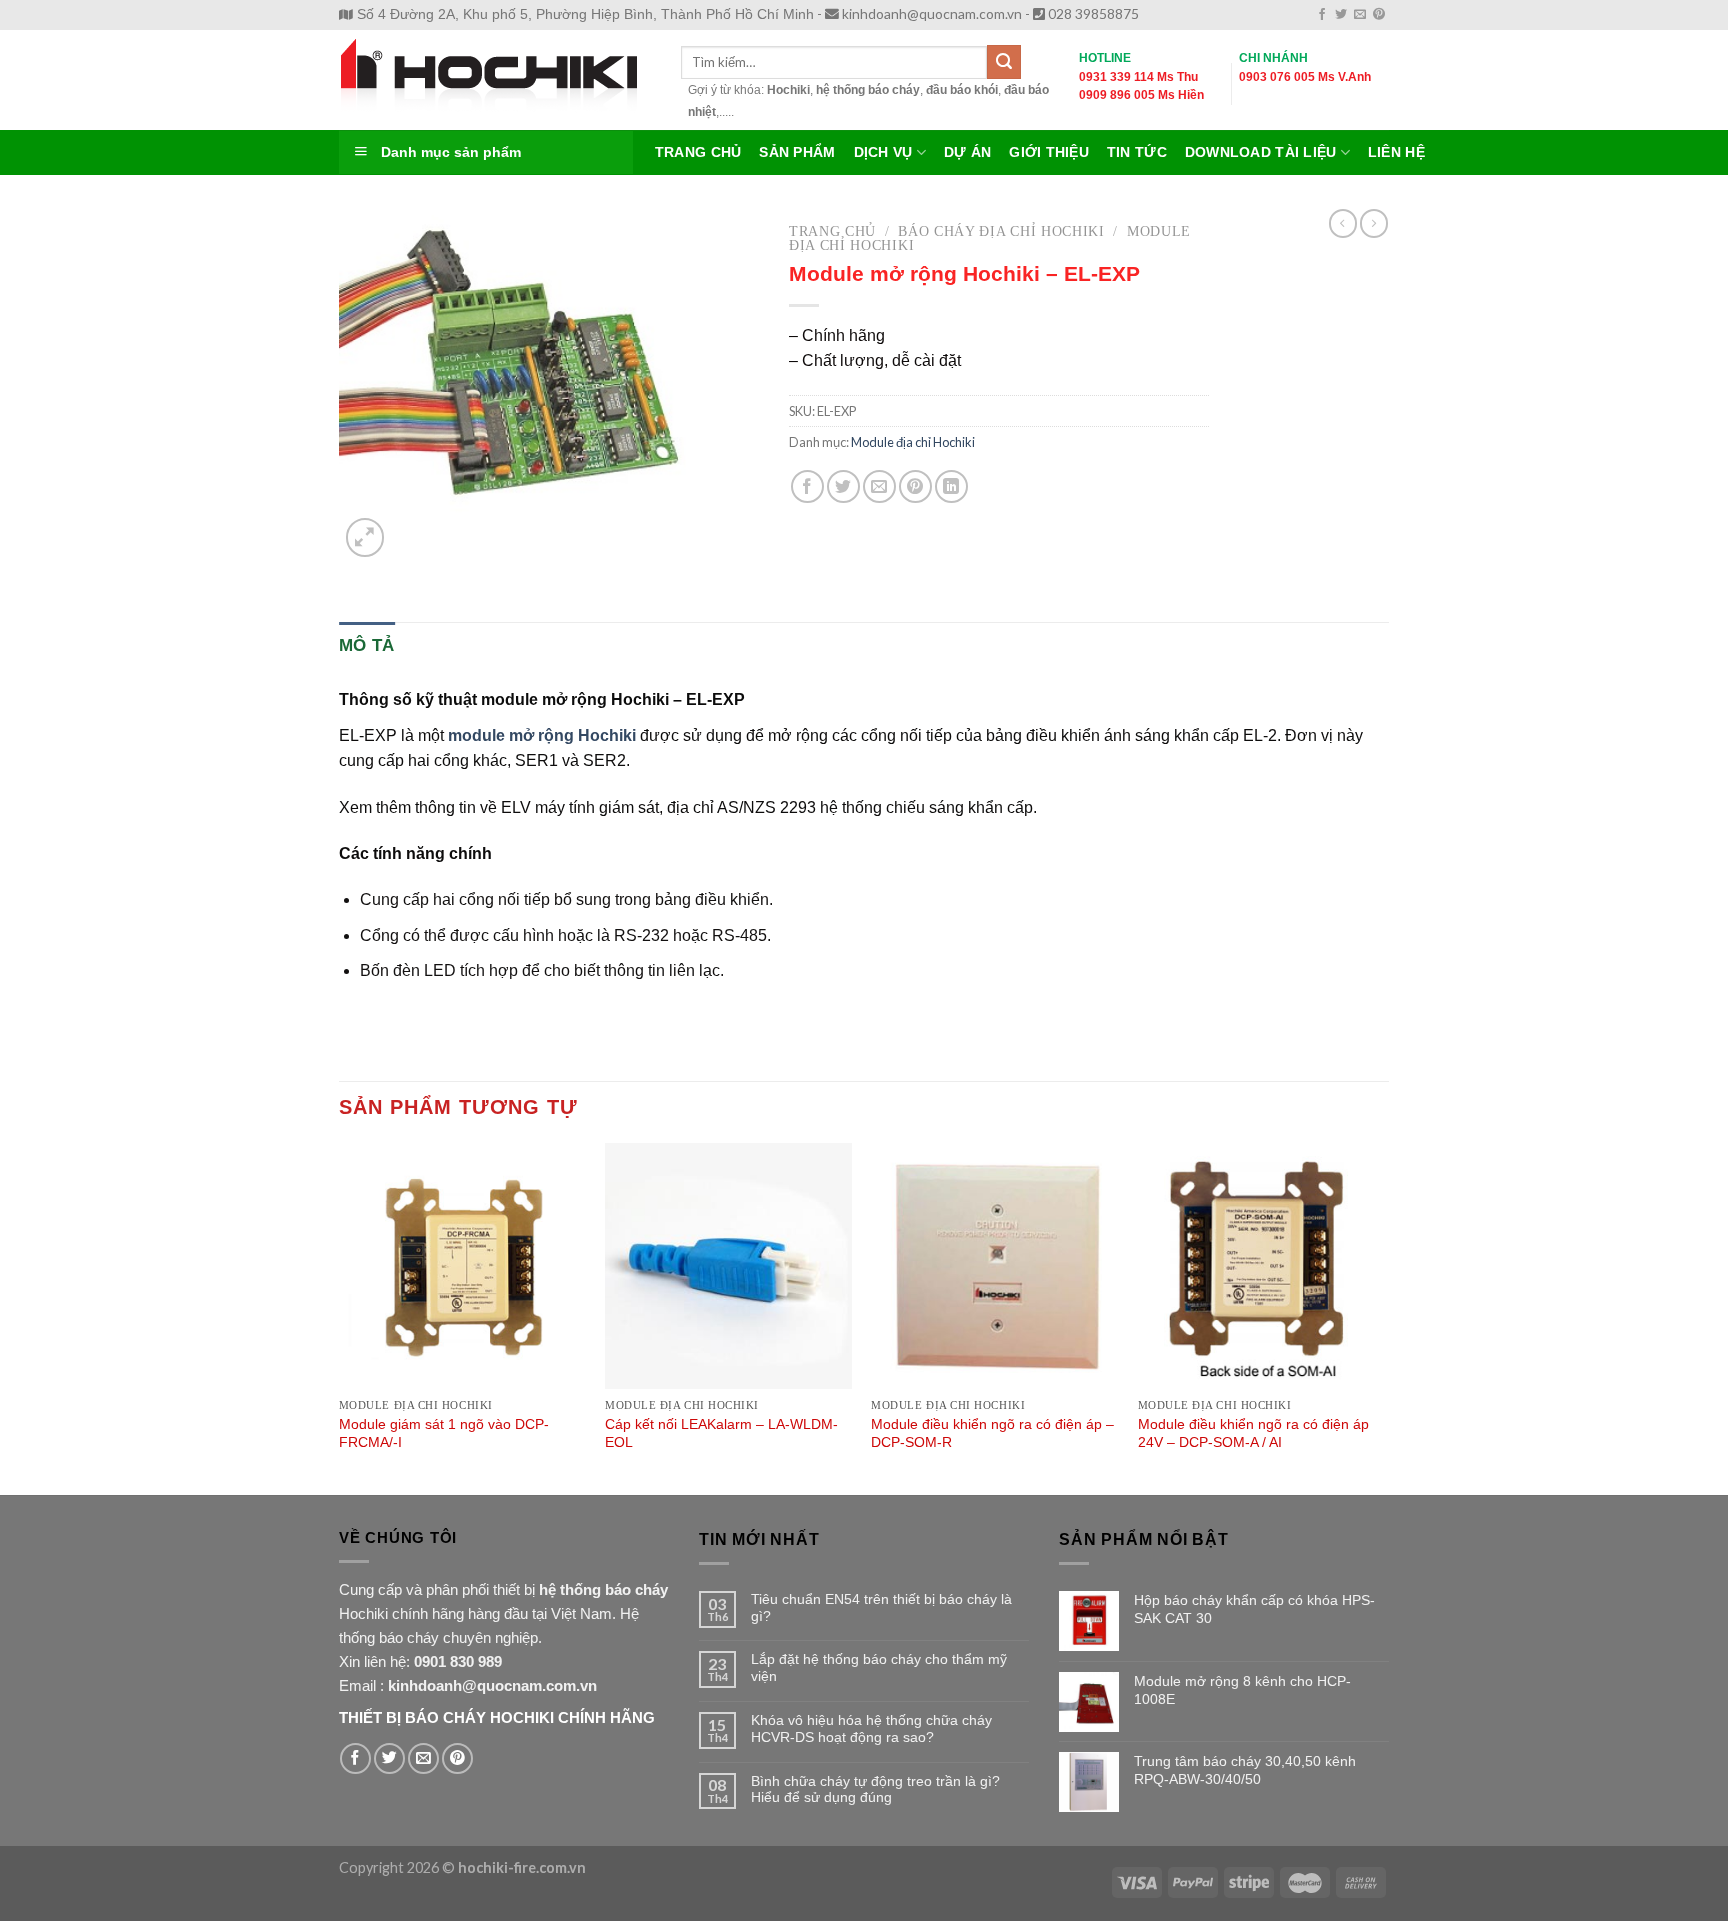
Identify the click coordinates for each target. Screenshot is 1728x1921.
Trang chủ (832, 231)
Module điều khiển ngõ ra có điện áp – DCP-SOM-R (992, 1433)
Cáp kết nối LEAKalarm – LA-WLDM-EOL (721, 1433)
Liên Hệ (1396, 152)
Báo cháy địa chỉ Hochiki (1001, 231)
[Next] (1383, 1317)
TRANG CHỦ (698, 152)
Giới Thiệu (1049, 152)
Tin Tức (1137, 152)
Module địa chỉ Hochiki (913, 442)
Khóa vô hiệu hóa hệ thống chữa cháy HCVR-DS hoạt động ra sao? (871, 1728)
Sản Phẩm (797, 152)
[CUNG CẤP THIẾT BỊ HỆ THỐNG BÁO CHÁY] (495, 80)
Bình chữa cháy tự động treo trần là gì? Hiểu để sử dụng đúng (875, 1789)
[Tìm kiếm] (1004, 62)
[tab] (367, 645)
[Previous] (340, 1317)
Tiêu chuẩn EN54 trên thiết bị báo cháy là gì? (881, 1607)
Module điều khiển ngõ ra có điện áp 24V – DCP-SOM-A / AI (1253, 1433)
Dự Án (967, 152)
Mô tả (367, 645)
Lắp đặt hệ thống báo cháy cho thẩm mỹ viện (879, 1667)
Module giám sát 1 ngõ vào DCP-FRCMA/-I (444, 1433)
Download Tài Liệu (1261, 152)
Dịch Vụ (883, 152)
